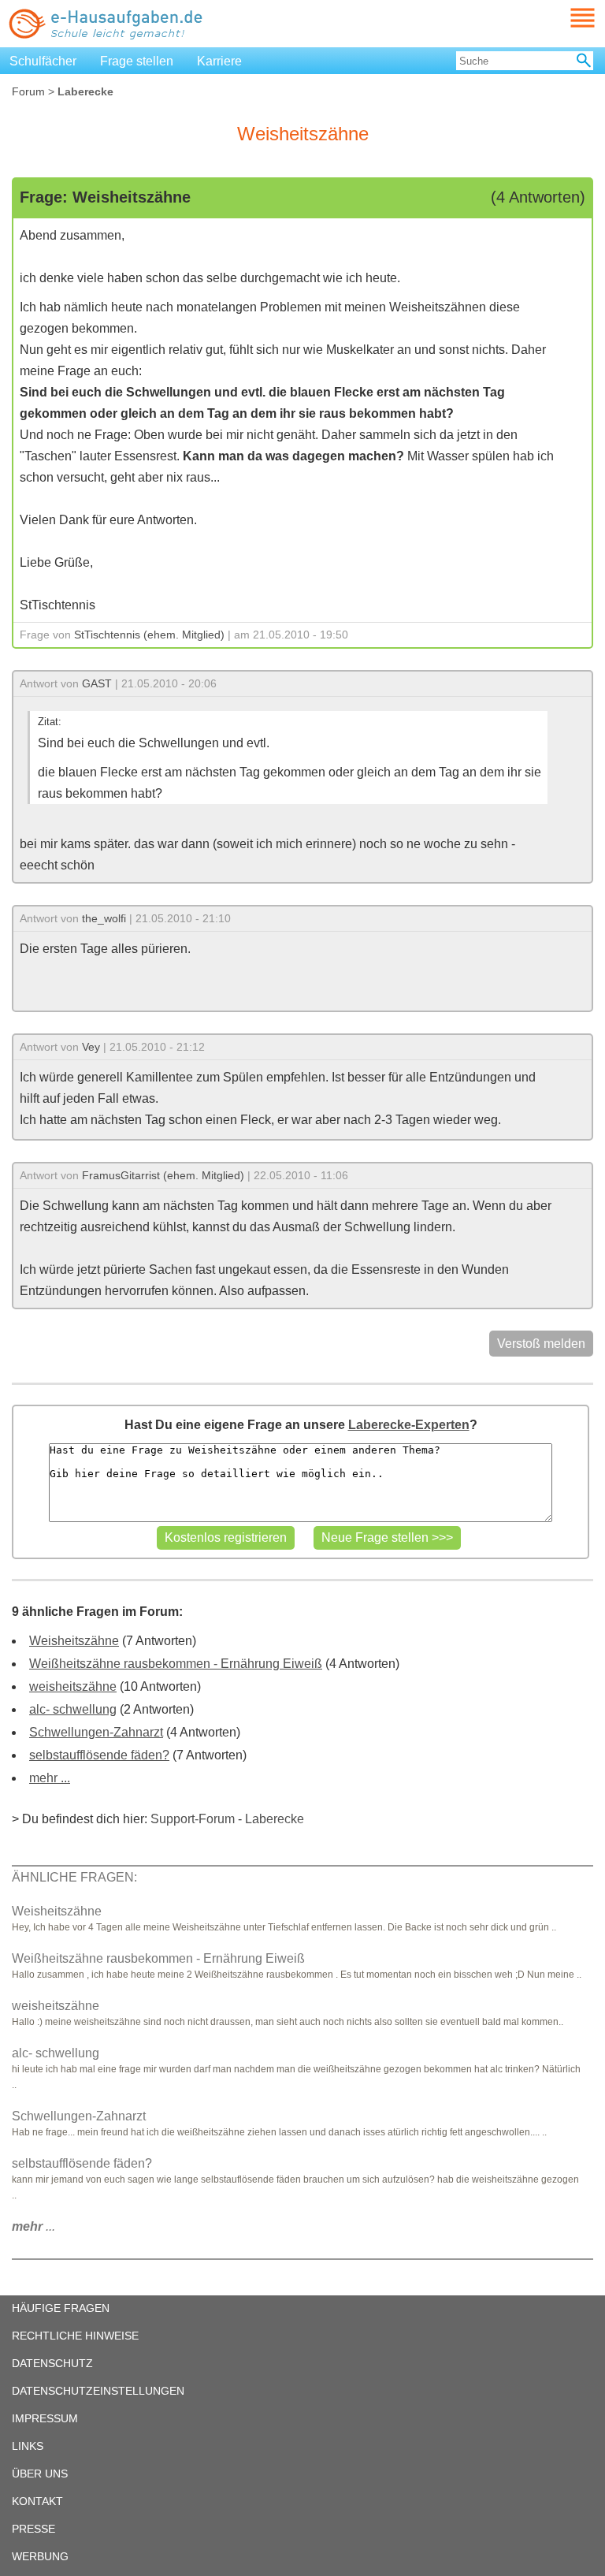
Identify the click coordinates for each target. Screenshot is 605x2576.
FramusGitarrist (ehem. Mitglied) (163, 1175)
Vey (91, 1047)
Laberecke (275, 1819)
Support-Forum (193, 1819)
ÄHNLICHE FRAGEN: (74, 1877)
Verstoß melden (541, 1344)
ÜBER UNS (40, 2474)
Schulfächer (43, 61)
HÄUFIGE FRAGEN (61, 2308)
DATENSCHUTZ (52, 2363)
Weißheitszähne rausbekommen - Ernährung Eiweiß (176, 1664)
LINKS (28, 2446)
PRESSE (33, 2529)
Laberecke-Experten (409, 1425)
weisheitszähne (73, 1686)
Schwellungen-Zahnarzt (96, 1732)
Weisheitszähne (74, 1641)
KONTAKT (37, 2501)
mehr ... (50, 1778)
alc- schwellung (73, 1709)
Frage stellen (137, 61)
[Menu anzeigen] (564, 18)
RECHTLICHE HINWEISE (75, 2336)
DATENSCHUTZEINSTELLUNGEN (98, 2391)
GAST (97, 683)
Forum (28, 91)
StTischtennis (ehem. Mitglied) (149, 635)
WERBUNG (40, 2556)
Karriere (219, 61)
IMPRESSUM (45, 2418)
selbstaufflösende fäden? (99, 1755)
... (33, 2226)
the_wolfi (104, 918)
